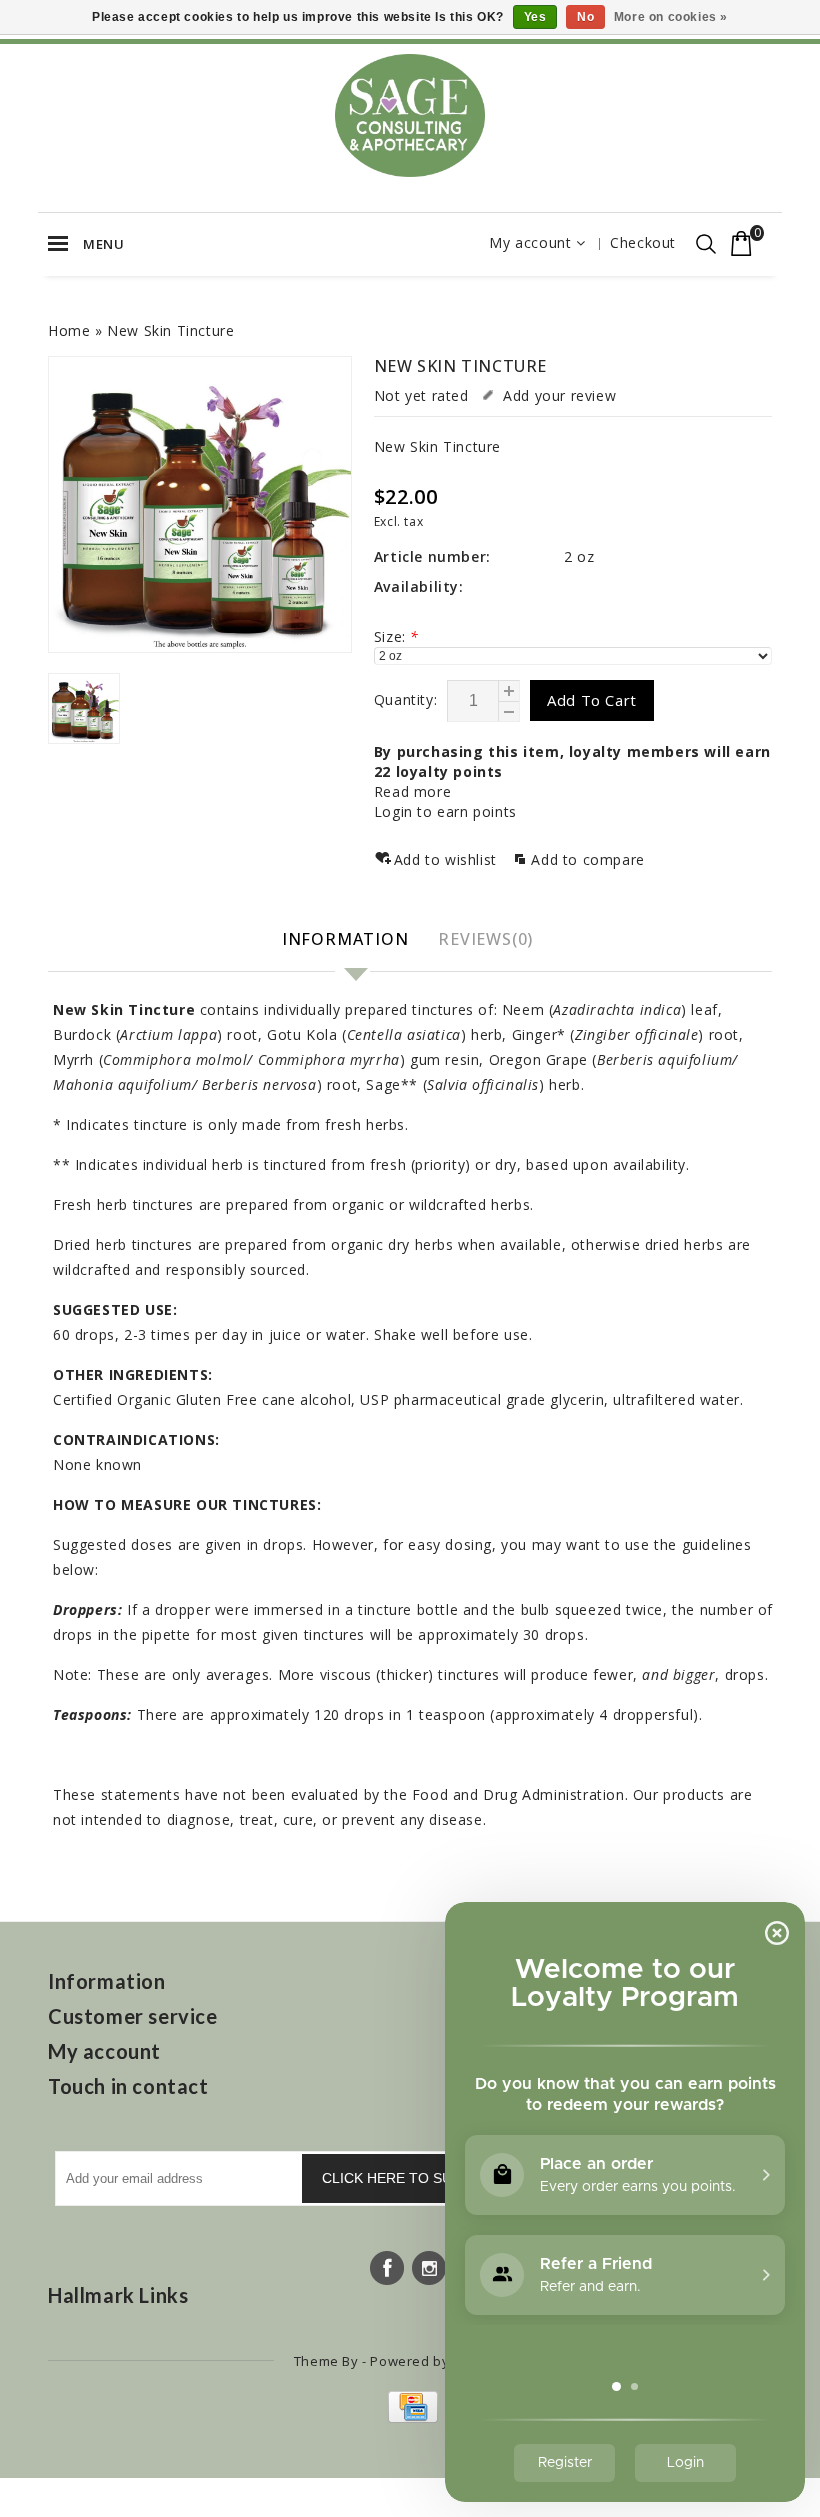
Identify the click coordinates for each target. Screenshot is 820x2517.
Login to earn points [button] (445, 811)
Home (69, 330)
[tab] (348, 940)
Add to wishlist (448, 859)
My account (530, 242)
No (585, 17)
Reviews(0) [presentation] (485, 939)
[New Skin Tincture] (200, 505)
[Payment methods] (410, 2417)
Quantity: (405, 699)
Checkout (643, 242)
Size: (396, 636)
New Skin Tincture (170, 330)
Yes (535, 17)
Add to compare (587, 859)
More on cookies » (671, 17)
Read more (412, 791)
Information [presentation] (345, 939)
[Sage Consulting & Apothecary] (410, 115)
